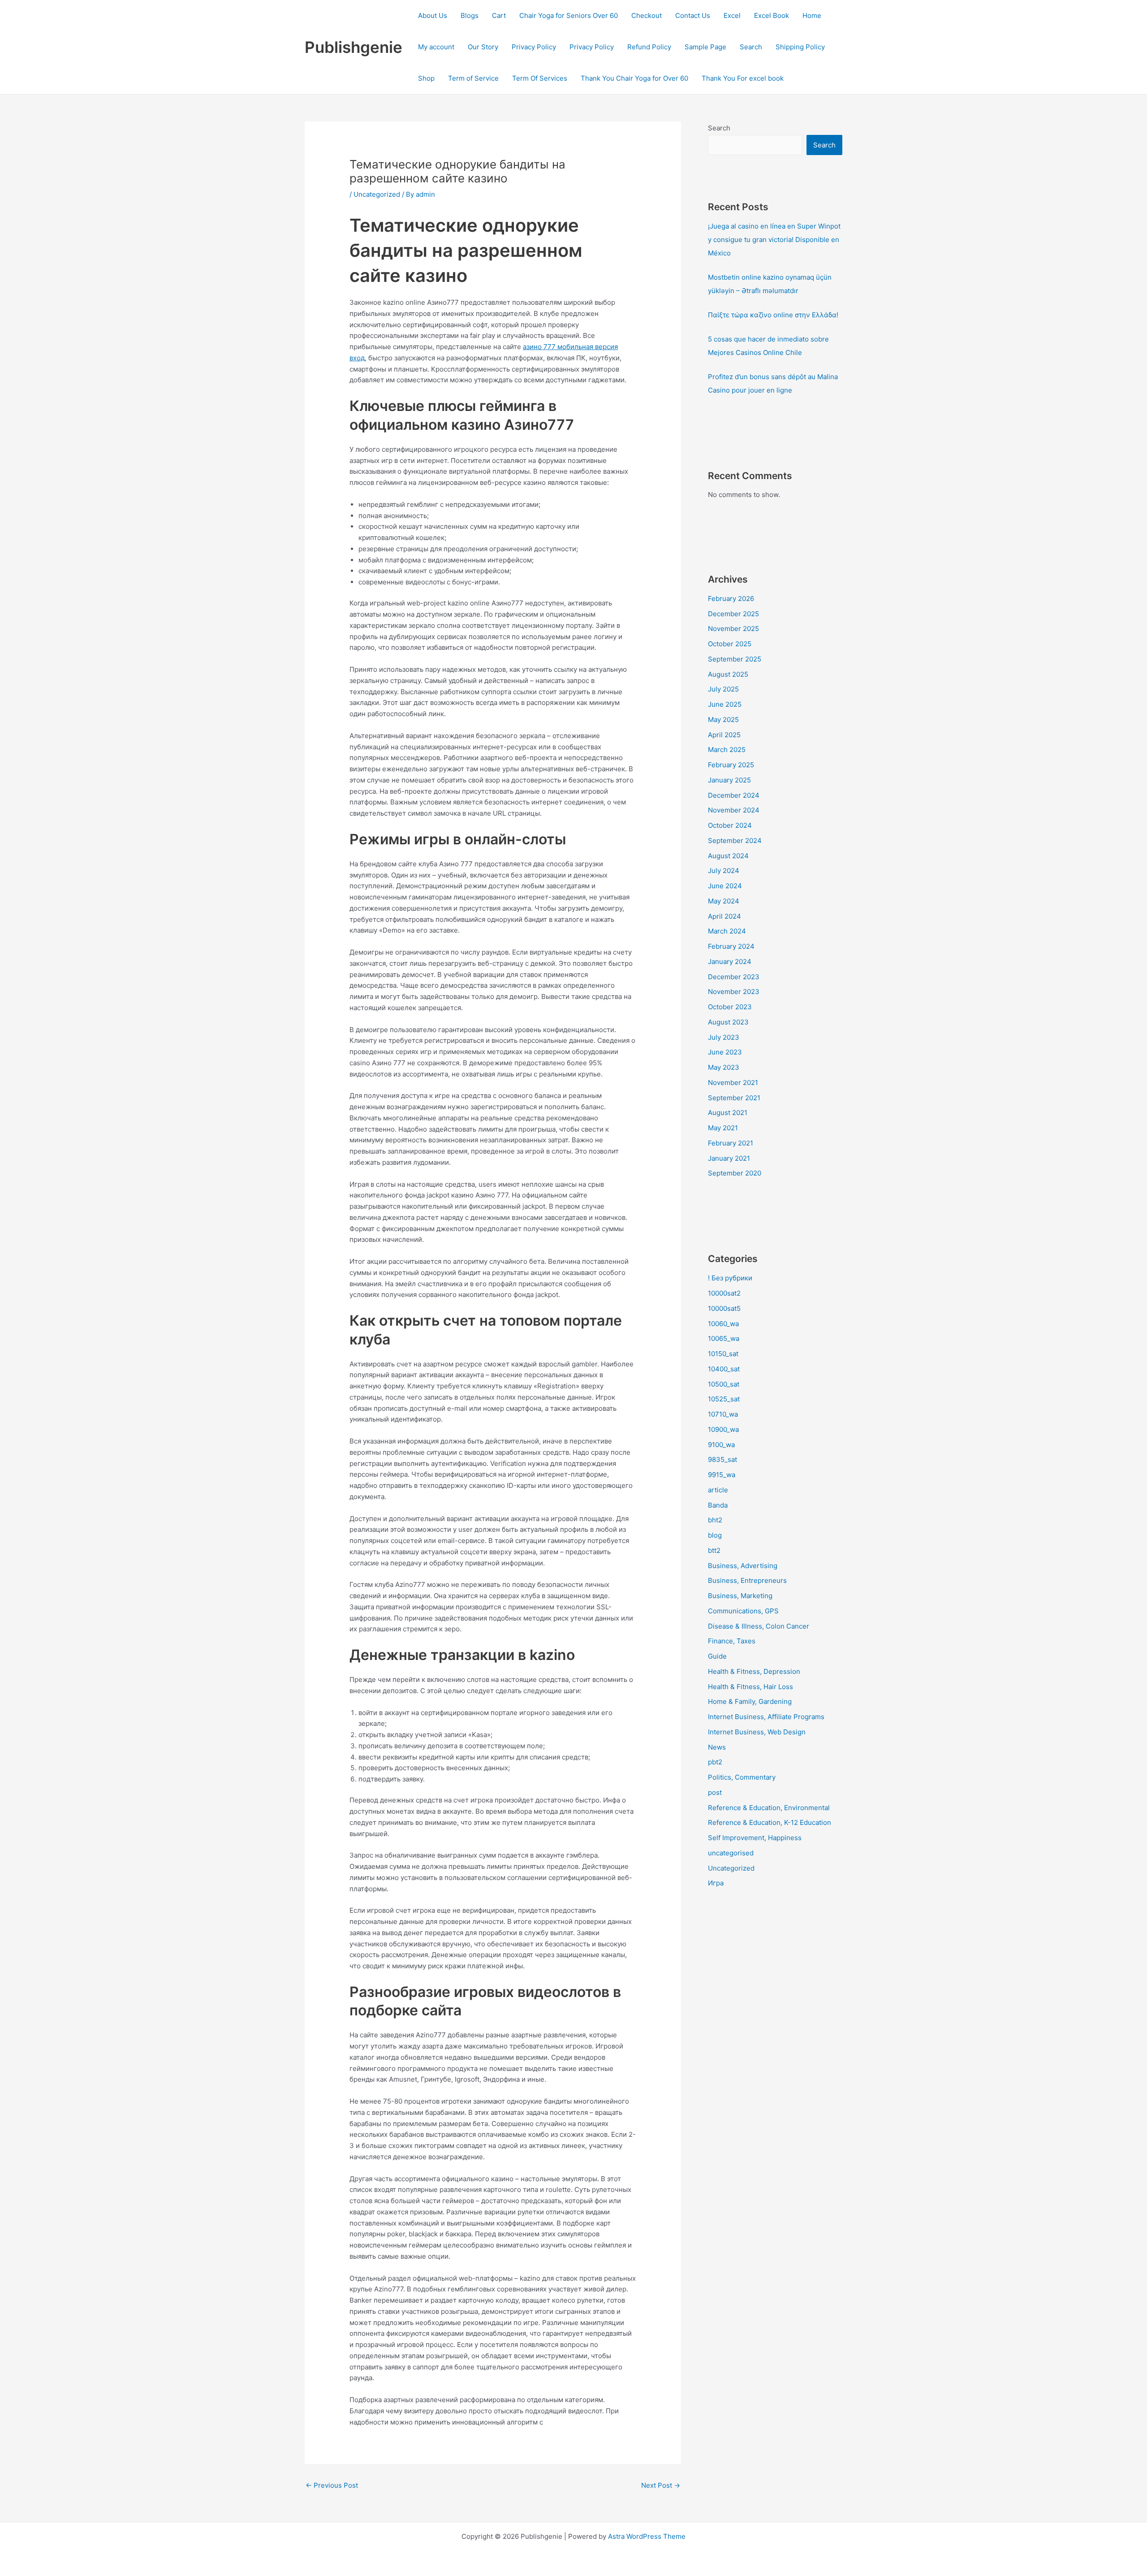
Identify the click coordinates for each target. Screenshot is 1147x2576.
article (718, 1490)
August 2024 (728, 856)
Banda (718, 1505)
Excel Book (772, 15)
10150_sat (723, 1354)
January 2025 (729, 780)
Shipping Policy (800, 47)
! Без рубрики (730, 1278)
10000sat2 (724, 1293)
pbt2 (715, 1762)
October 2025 (730, 644)
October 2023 (730, 1007)
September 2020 (735, 1173)
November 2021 (733, 1083)
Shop (426, 78)
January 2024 (730, 962)
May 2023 (724, 1067)
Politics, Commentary (742, 1777)
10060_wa (723, 1324)
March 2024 (727, 931)
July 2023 (724, 1037)
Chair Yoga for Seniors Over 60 (569, 15)
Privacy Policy (534, 47)
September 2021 (734, 1098)
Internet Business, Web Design (757, 1732)
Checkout (647, 15)
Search (751, 47)
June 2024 (725, 886)
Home (812, 15)
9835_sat (722, 1459)
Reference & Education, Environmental (769, 1808)
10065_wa (724, 1338)
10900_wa (723, 1429)
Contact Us (693, 15)
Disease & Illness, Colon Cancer (759, 1626)
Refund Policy (649, 47)
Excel (732, 15)
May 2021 (723, 1128)
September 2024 (735, 841)
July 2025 (723, 689)
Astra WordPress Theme (647, 2536)
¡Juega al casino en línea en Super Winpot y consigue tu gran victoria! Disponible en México (774, 240)
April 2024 (724, 916)
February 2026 (731, 599)
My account (436, 47)
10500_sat (724, 1384)
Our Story (483, 47)
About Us (433, 15)
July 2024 (724, 871)
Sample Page (705, 47)
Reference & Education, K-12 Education (770, 1822)
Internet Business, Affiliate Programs (766, 1717)
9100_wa (721, 1445)
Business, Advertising (743, 1566)
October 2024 (730, 825)
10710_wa (723, 1414)
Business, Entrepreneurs (747, 1580)
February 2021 (731, 1143)
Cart (499, 15)
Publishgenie (354, 47)
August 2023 (728, 1022)
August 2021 (728, 1113)
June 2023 (725, 1052)
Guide (717, 1656)
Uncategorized (377, 194)
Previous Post (332, 2485)
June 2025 (725, 704)
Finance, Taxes (732, 1641)
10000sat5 (724, 1308)
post (715, 1792)
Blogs (470, 15)
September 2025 (735, 659)
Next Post (661, 2485)
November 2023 (734, 992)
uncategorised (731, 1853)
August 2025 (728, 674)
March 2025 (727, 750)
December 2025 (733, 614)
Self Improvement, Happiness (755, 1838)
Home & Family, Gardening (750, 1701)
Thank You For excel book (743, 78)
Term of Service (473, 78)
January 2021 (729, 1158)
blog (715, 1535)
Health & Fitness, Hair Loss (750, 1687)
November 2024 (734, 810)
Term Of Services (540, 78)
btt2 (714, 1550)
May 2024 (724, 901)
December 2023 (734, 977)
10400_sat (724, 1369)
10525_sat (724, 1399)
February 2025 (731, 765)
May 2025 (723, 720)
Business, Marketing (740, 1596)
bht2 (715, 1520)
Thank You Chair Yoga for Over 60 (634, 78)
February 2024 (731, 946)
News (717, 1747)
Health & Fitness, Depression (754, 1671)
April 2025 (724, 735)
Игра (716, 1883)
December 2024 (734, 795)
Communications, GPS (743, 1611)
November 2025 (733, 629)
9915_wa (722, 1475)
